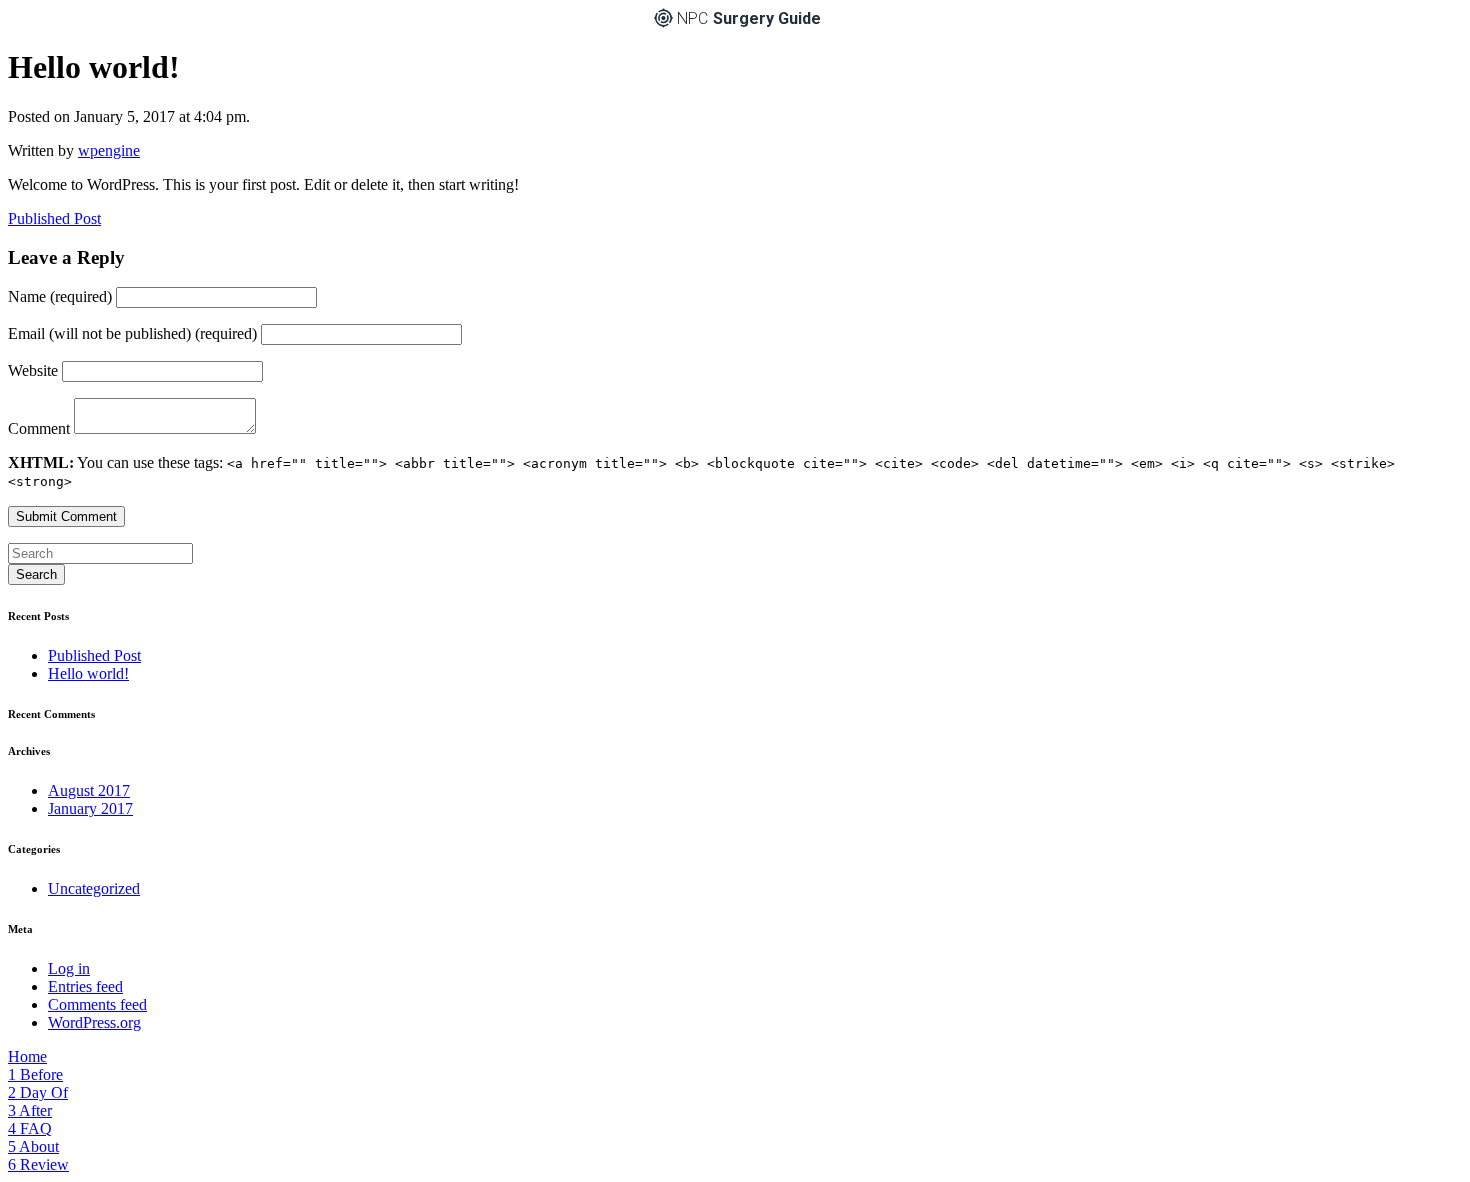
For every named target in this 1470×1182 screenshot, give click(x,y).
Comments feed (97, 1004)
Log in (69, 968)
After (30, 1110)
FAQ (30, 1128)
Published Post (54, 218)
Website (35, 370)
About (33, 1146)
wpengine (109, 150)
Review (38, 1164)
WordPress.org (94, 1022)
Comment (41, 428)
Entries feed (85, 986)
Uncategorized (94, 888)
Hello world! (88, 673)
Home (27, 1056)
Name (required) (62, 296)
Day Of (38, 1092)
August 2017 (89, 790)
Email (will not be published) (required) (134, 333)
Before (35, 1074)
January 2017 (90, 808)
